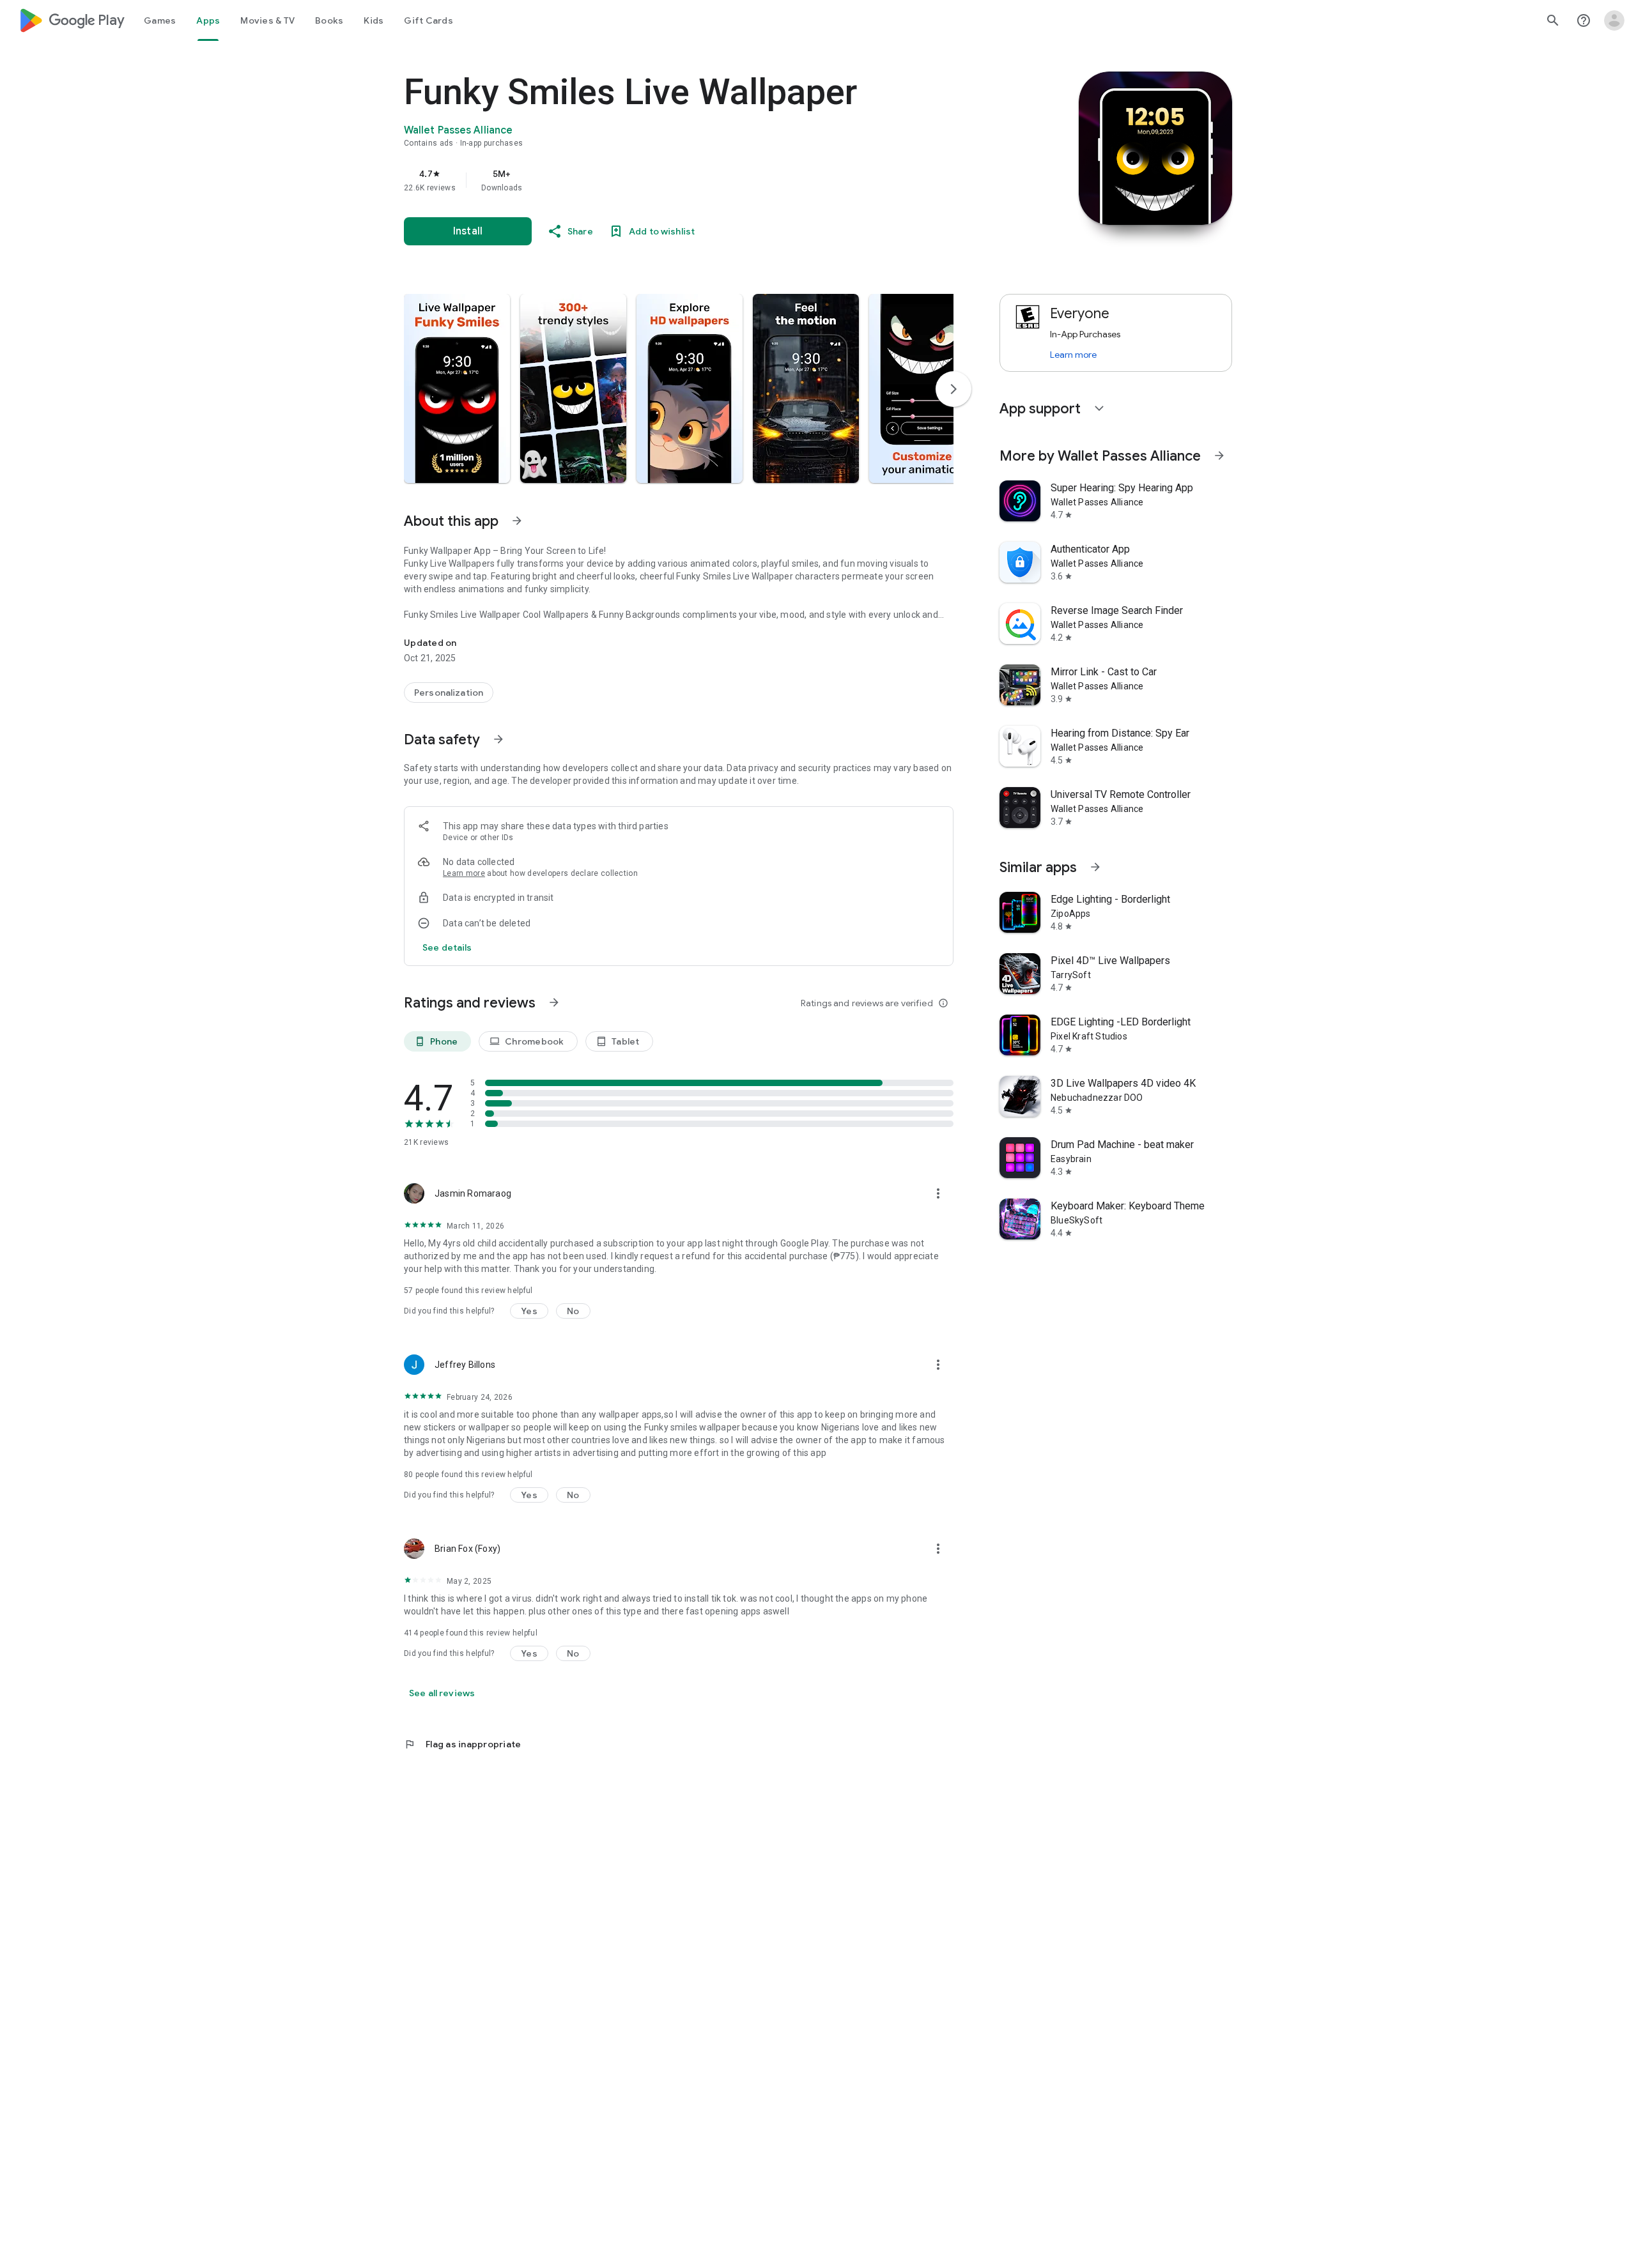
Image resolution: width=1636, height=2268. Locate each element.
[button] (457, 388)
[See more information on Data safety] (498, 739)
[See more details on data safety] (447, 947)
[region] (660, 180)
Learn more (464, 873)
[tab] (160, 20)
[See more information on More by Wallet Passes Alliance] (1219, 456)
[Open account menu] (1614, 20)
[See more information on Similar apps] (1095, 867)
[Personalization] (449, 693)
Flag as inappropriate (462, 1744)
